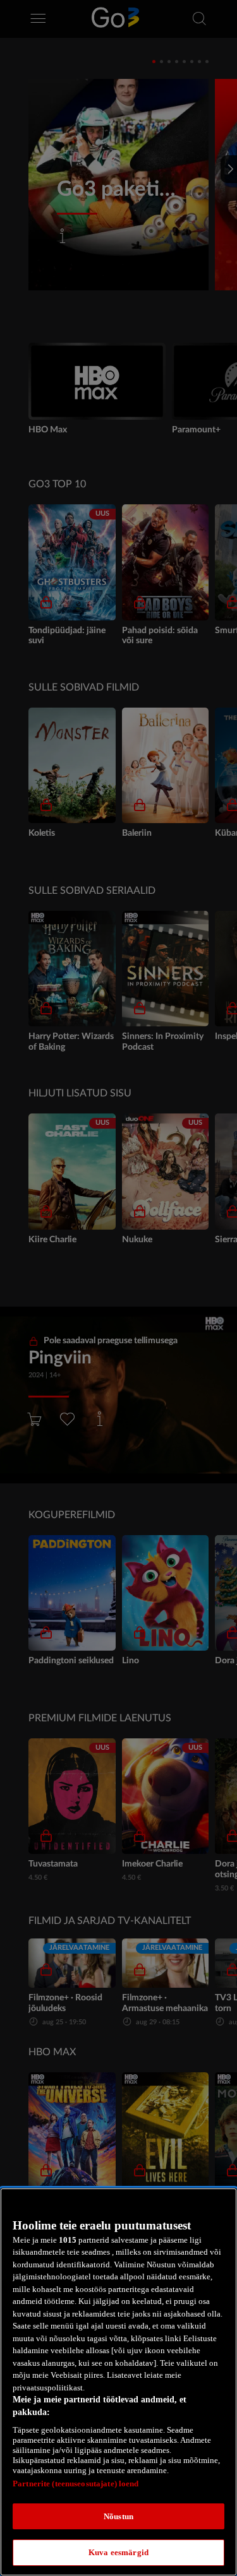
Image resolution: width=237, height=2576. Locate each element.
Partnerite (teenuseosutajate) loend (76, 2484)
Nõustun (118, 2516)
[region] (118, 2382)
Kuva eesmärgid (118, 2552)
